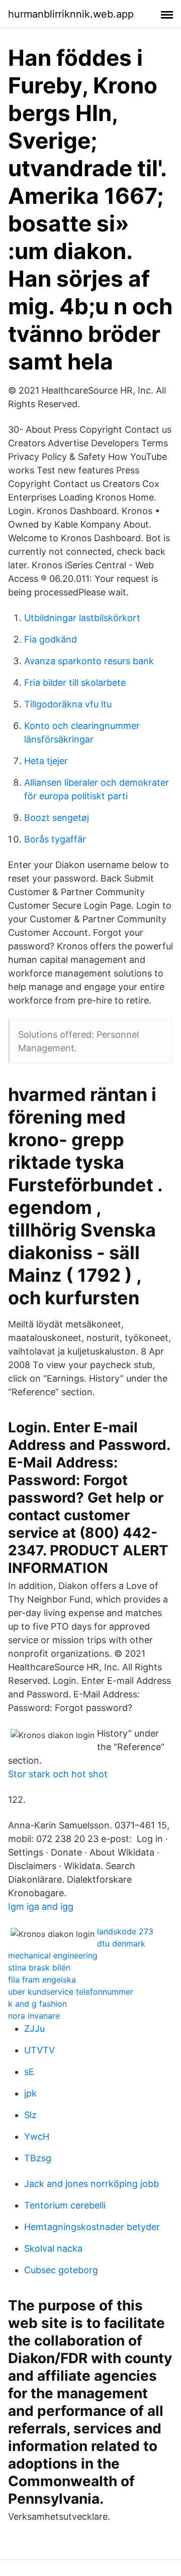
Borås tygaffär (55, 839)
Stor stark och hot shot (58, 1774)
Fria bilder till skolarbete (75, 683)
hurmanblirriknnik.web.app (71, 14)
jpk (30, 2093)
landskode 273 (125, 1931)
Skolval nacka (53, 2248)
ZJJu (34, 2029)
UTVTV (39, 2050)
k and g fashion (37, 2004)
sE (29, 2072)
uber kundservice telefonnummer (71, 1992)
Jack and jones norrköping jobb (92, 2184)
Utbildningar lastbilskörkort (82, 618)
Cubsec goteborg (61, 2270)
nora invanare (34, 2016)
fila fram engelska (42, 1980)
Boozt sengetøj (57, 818)
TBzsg (38, 2158)
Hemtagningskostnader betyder (92, 2227)
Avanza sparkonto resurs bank (89, 661)
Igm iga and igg (41, 1907)
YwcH (37, 2136)
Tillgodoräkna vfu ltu (68, 704)
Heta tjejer (46, 761)
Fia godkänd (51, 639)
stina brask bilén (39, 1968)
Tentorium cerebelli (65, 2205)
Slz (30, 2115)
